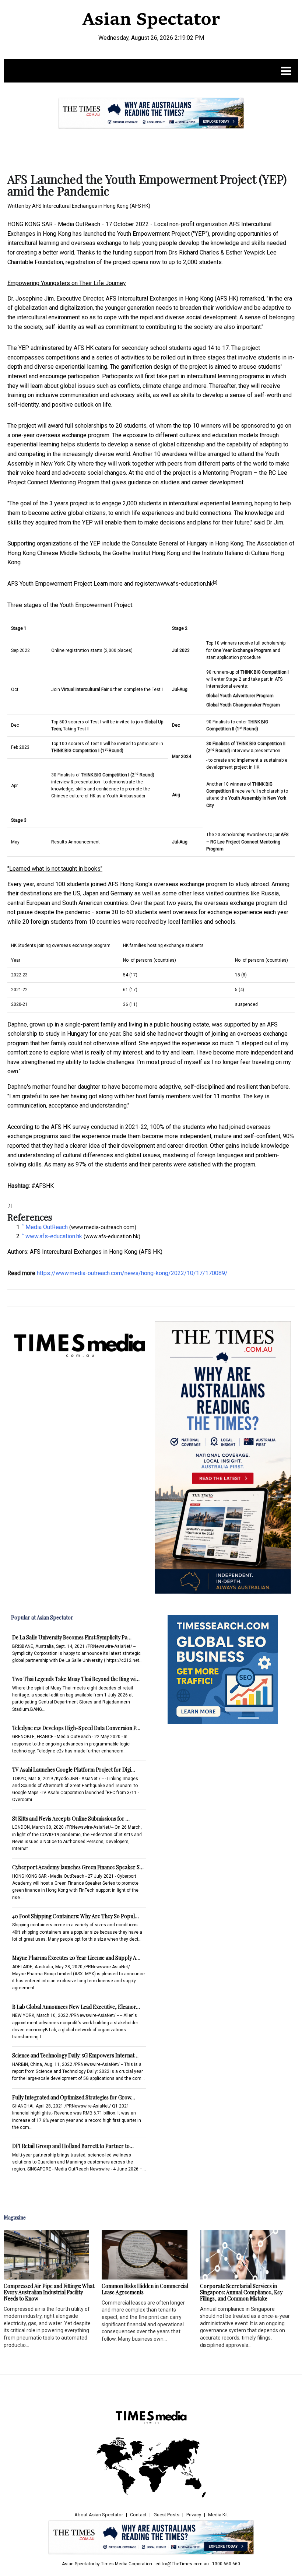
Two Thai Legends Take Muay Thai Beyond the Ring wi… (76, 1679)
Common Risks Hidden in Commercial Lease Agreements (145, 2289)
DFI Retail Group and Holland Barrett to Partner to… (73, 2146)
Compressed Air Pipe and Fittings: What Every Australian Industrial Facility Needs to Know (49, 2292)
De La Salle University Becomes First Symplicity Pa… (72, 1637)
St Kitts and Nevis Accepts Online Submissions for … (71, 1819)
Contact (138, 2515)
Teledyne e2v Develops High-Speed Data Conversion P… (76, 1728)
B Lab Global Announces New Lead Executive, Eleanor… (76, 2007)
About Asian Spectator (99, 2515)
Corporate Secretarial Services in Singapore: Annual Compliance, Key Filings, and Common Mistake (241, 2292)
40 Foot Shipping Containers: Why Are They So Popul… (75, 1916)
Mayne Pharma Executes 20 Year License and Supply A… (76, 1958)
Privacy (194, 2515)
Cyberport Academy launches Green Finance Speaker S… (78, 1867)
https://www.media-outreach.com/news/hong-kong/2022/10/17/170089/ (132, 1273)
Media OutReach (79, 224)
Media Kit (218, 2515)
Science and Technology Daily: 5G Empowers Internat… (75, 2055)
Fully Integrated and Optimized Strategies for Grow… (74, 2097)
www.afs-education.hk (185, 584)
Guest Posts (166, 2515)
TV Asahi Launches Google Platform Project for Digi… (74, 1770)
